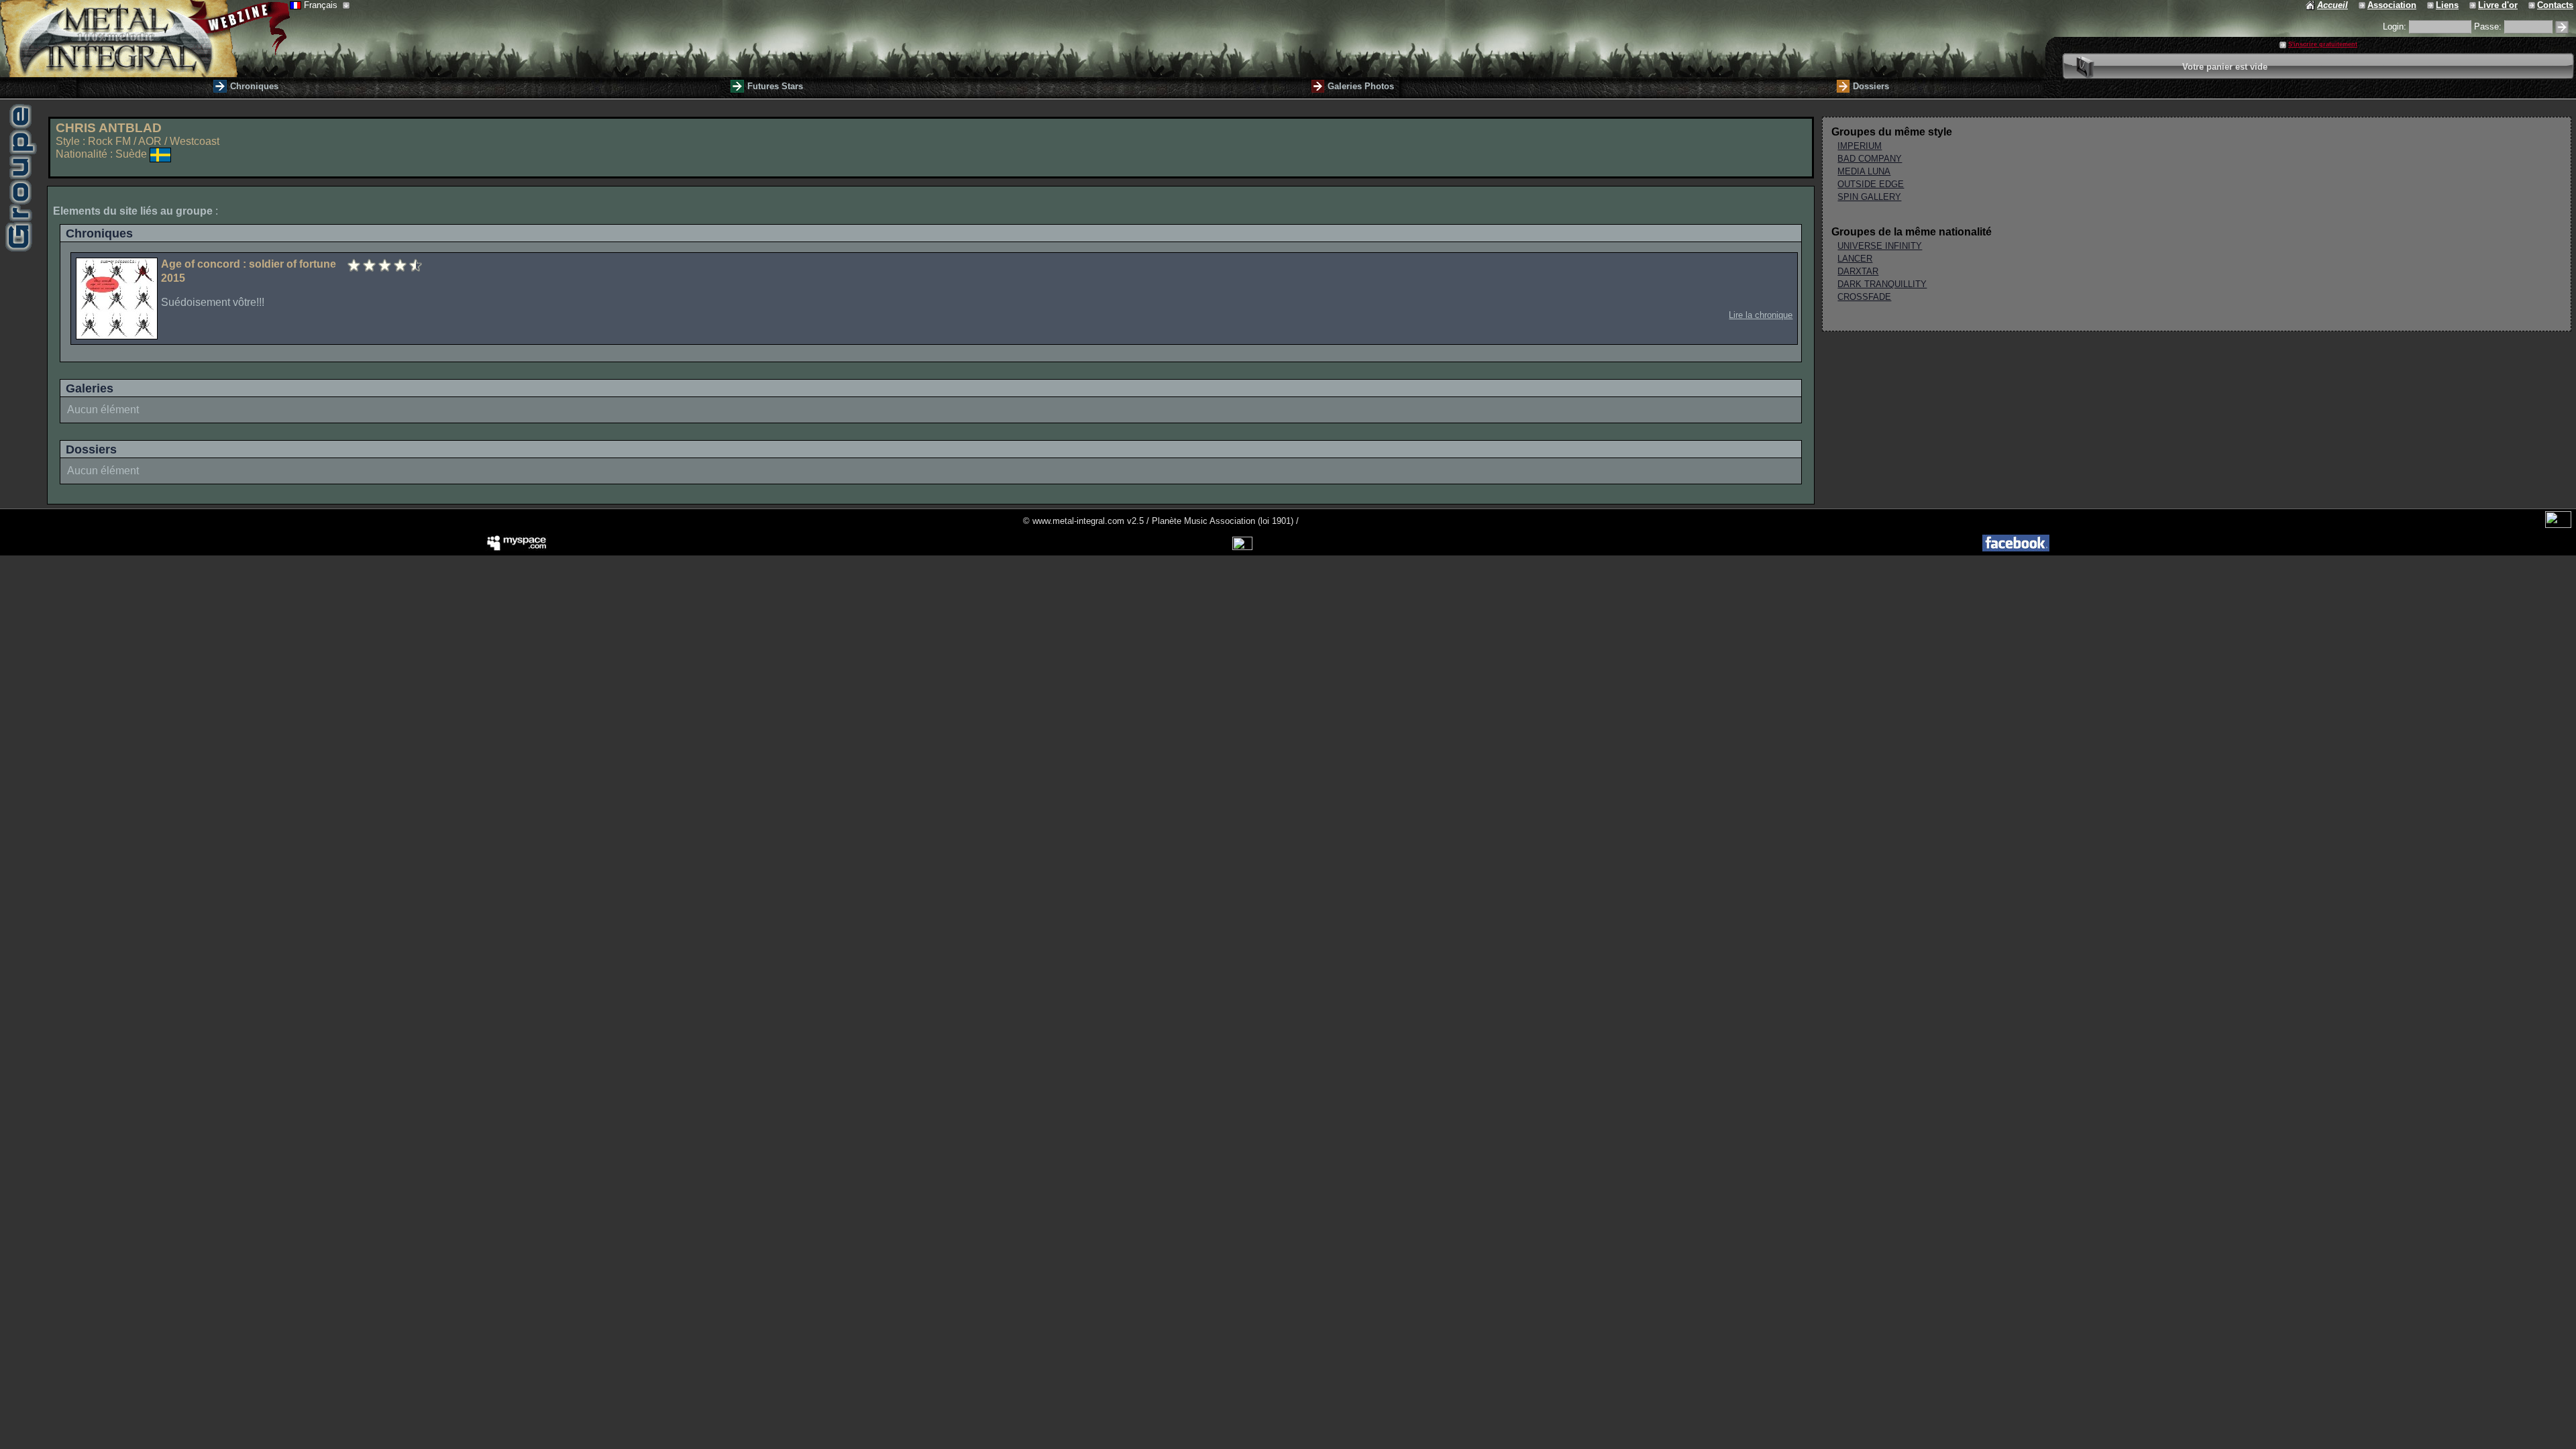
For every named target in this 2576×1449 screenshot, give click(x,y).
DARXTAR (1858, 271)
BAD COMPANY (1870, 159)
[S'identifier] (2562, 27)
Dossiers (1871, 86)
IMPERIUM (1860, 146)
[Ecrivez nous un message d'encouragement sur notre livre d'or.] (2474, 5)
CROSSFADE (1864, 297)
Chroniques (254, 86)
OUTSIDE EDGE (1871, 184)
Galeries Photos (1361, 86)
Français (322, 5)
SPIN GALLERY (1869, 197)
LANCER (1855, 259)
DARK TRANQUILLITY (1882, 284)
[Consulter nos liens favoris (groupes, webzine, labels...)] (2431, 5)
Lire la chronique (1761, 315)
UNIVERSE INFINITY (1880, 246)
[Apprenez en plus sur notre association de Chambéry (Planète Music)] (2363, 5)
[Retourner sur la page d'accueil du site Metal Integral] (145, 39)
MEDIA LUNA (1864, 171)
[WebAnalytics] (2558, 525)
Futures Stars (775, 86)
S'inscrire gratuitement (2323, 44)
